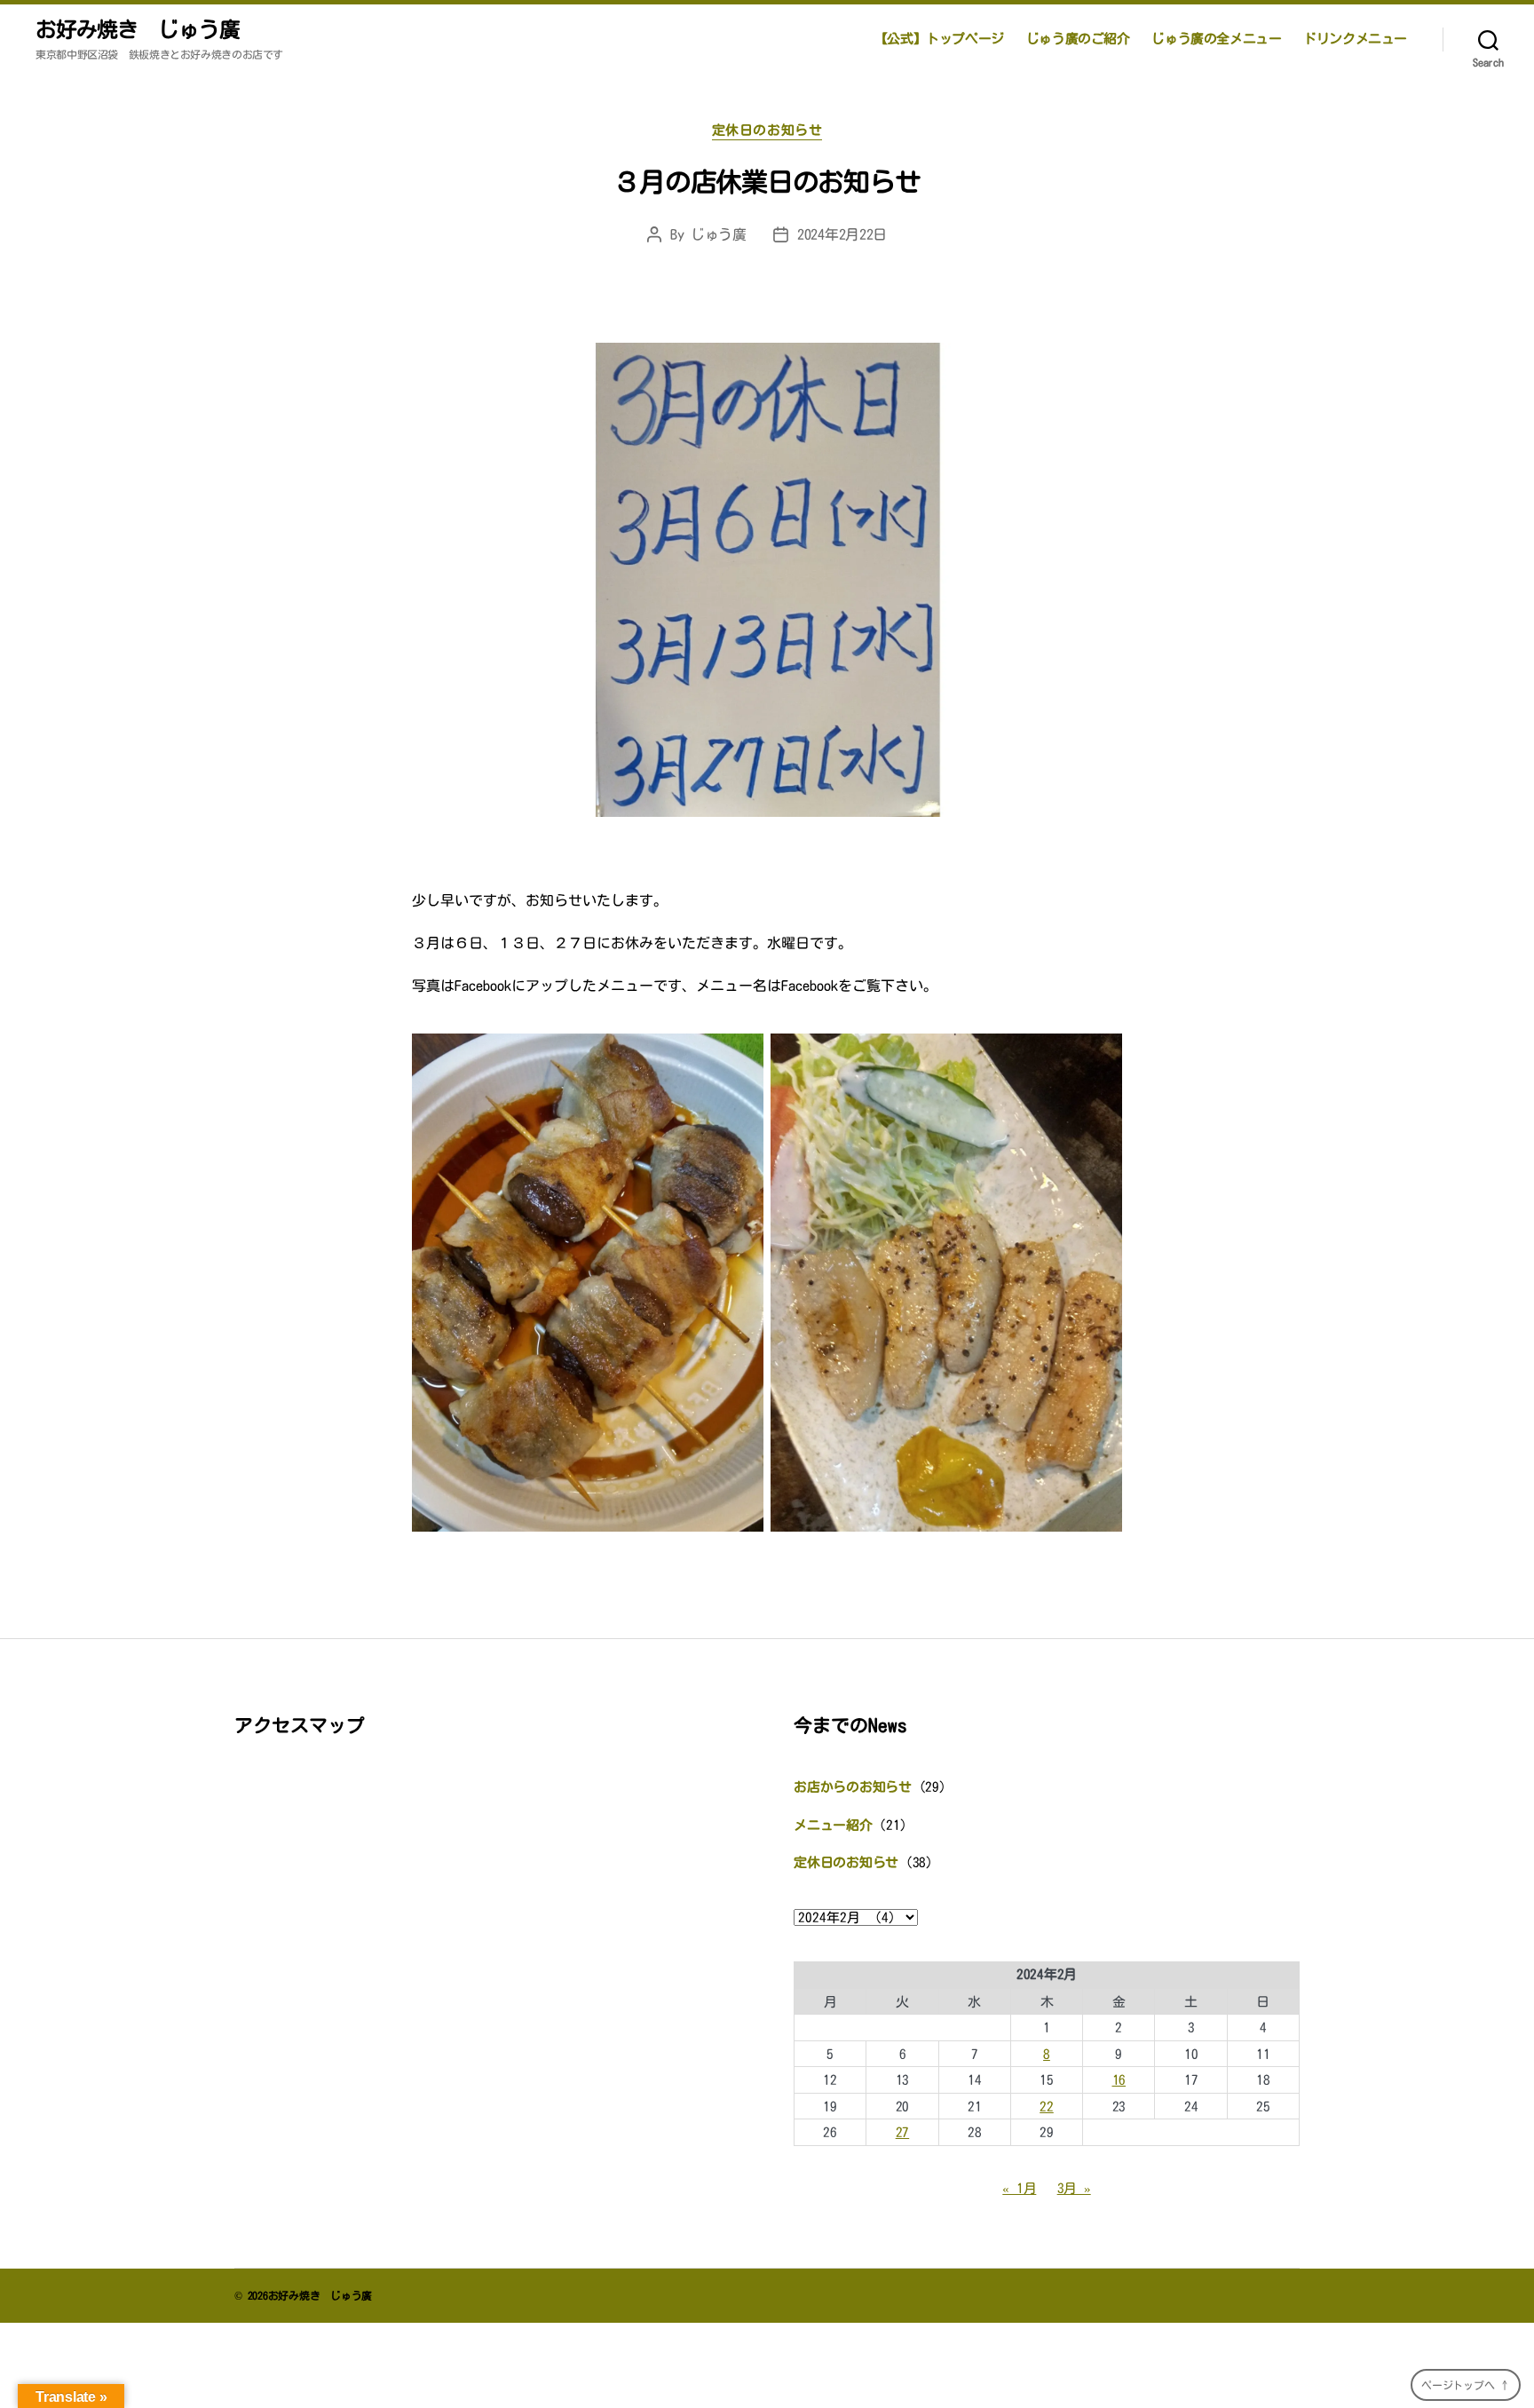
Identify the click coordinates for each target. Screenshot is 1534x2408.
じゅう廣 (719, 234)
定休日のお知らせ (767, 130)
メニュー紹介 (833, 1825)
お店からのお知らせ (853, 1787)
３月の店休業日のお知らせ (767, 182)
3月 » (1074, 2188)
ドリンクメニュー (1355, 39)
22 (1047, 2107)
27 (903, 2132)
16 (1119, 2080)
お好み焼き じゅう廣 (138, 29)
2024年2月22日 (842, 234)
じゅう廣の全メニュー (1216, 39)
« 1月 (1019, 2188)
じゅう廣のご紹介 (1078, 39)
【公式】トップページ (939, 39)
